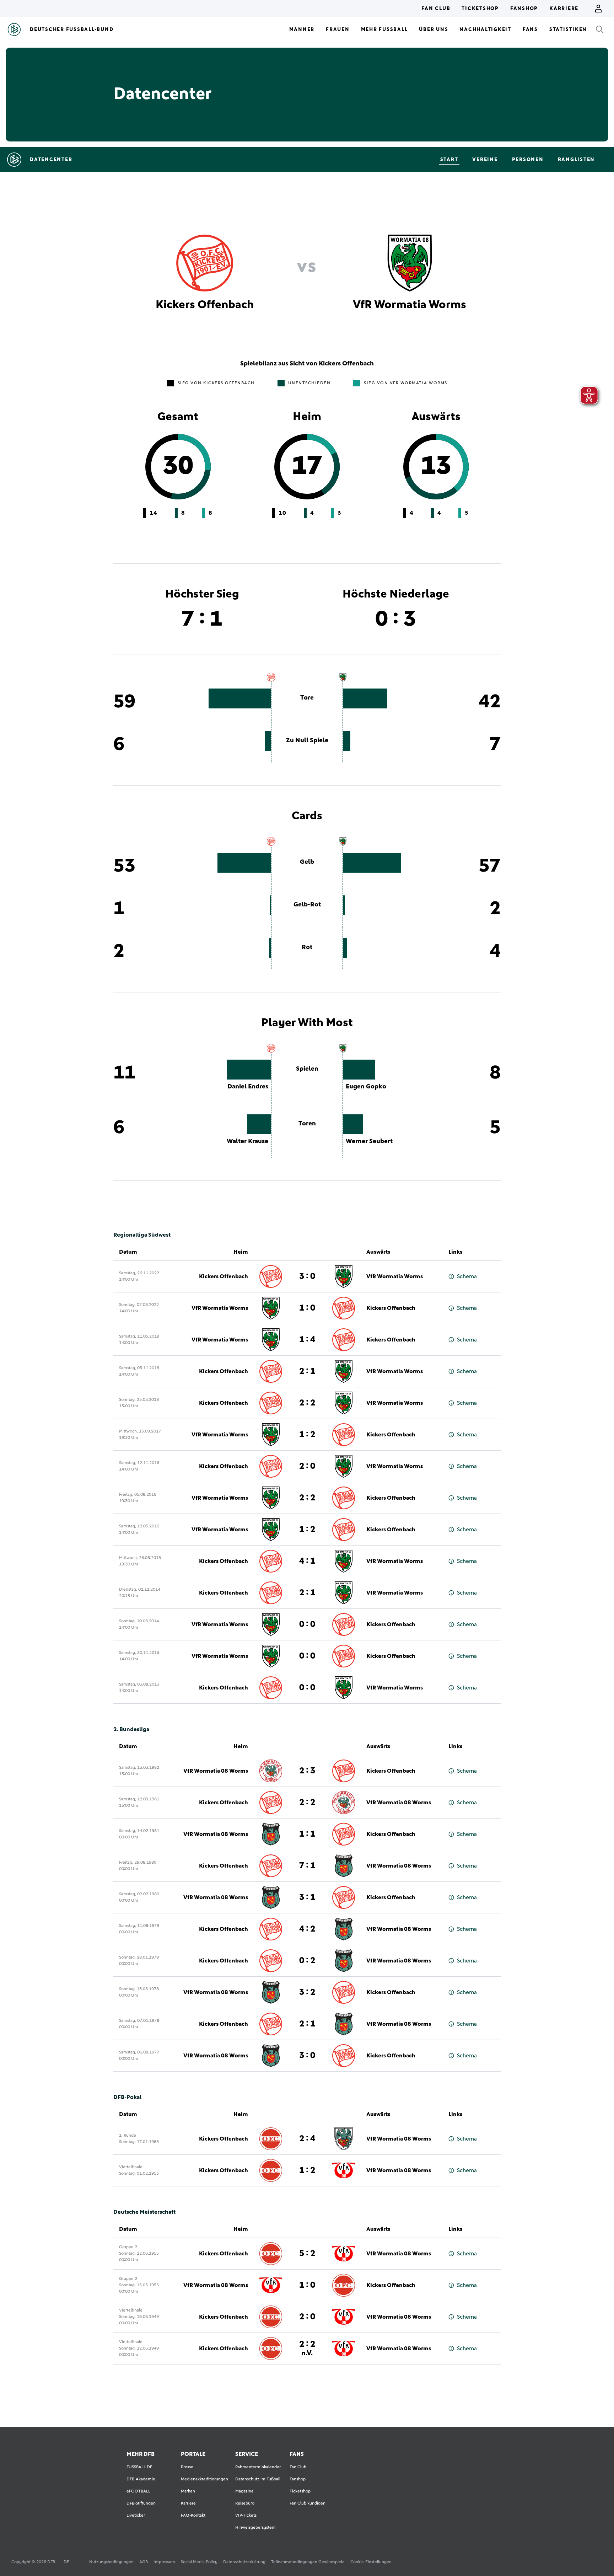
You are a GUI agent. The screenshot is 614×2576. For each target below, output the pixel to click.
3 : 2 (307, 1992)
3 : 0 (307, 1276)
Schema (467, 1276)
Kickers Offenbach (223, 1276)
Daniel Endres (248, 1087)
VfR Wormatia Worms (395, 1276)
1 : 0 (307, 1308)
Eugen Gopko (366, 1087)
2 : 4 (307, 2139)
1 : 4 (307, 1340)
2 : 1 (307, 1371)
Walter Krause (247, 1141)
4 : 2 (307, 1929)
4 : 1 (307, 1561)
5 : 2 (307, 2254)
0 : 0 (307, 1624)
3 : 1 (307, 1897)
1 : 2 (307, 1435)
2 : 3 (307, 1771)
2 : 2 (307, 1403)
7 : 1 (307, 1866)
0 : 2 (307, 1961)
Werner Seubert (369, 1141)
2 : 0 (307, 1466)
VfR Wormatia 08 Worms (216, 1771)
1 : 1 (307, 1834)
